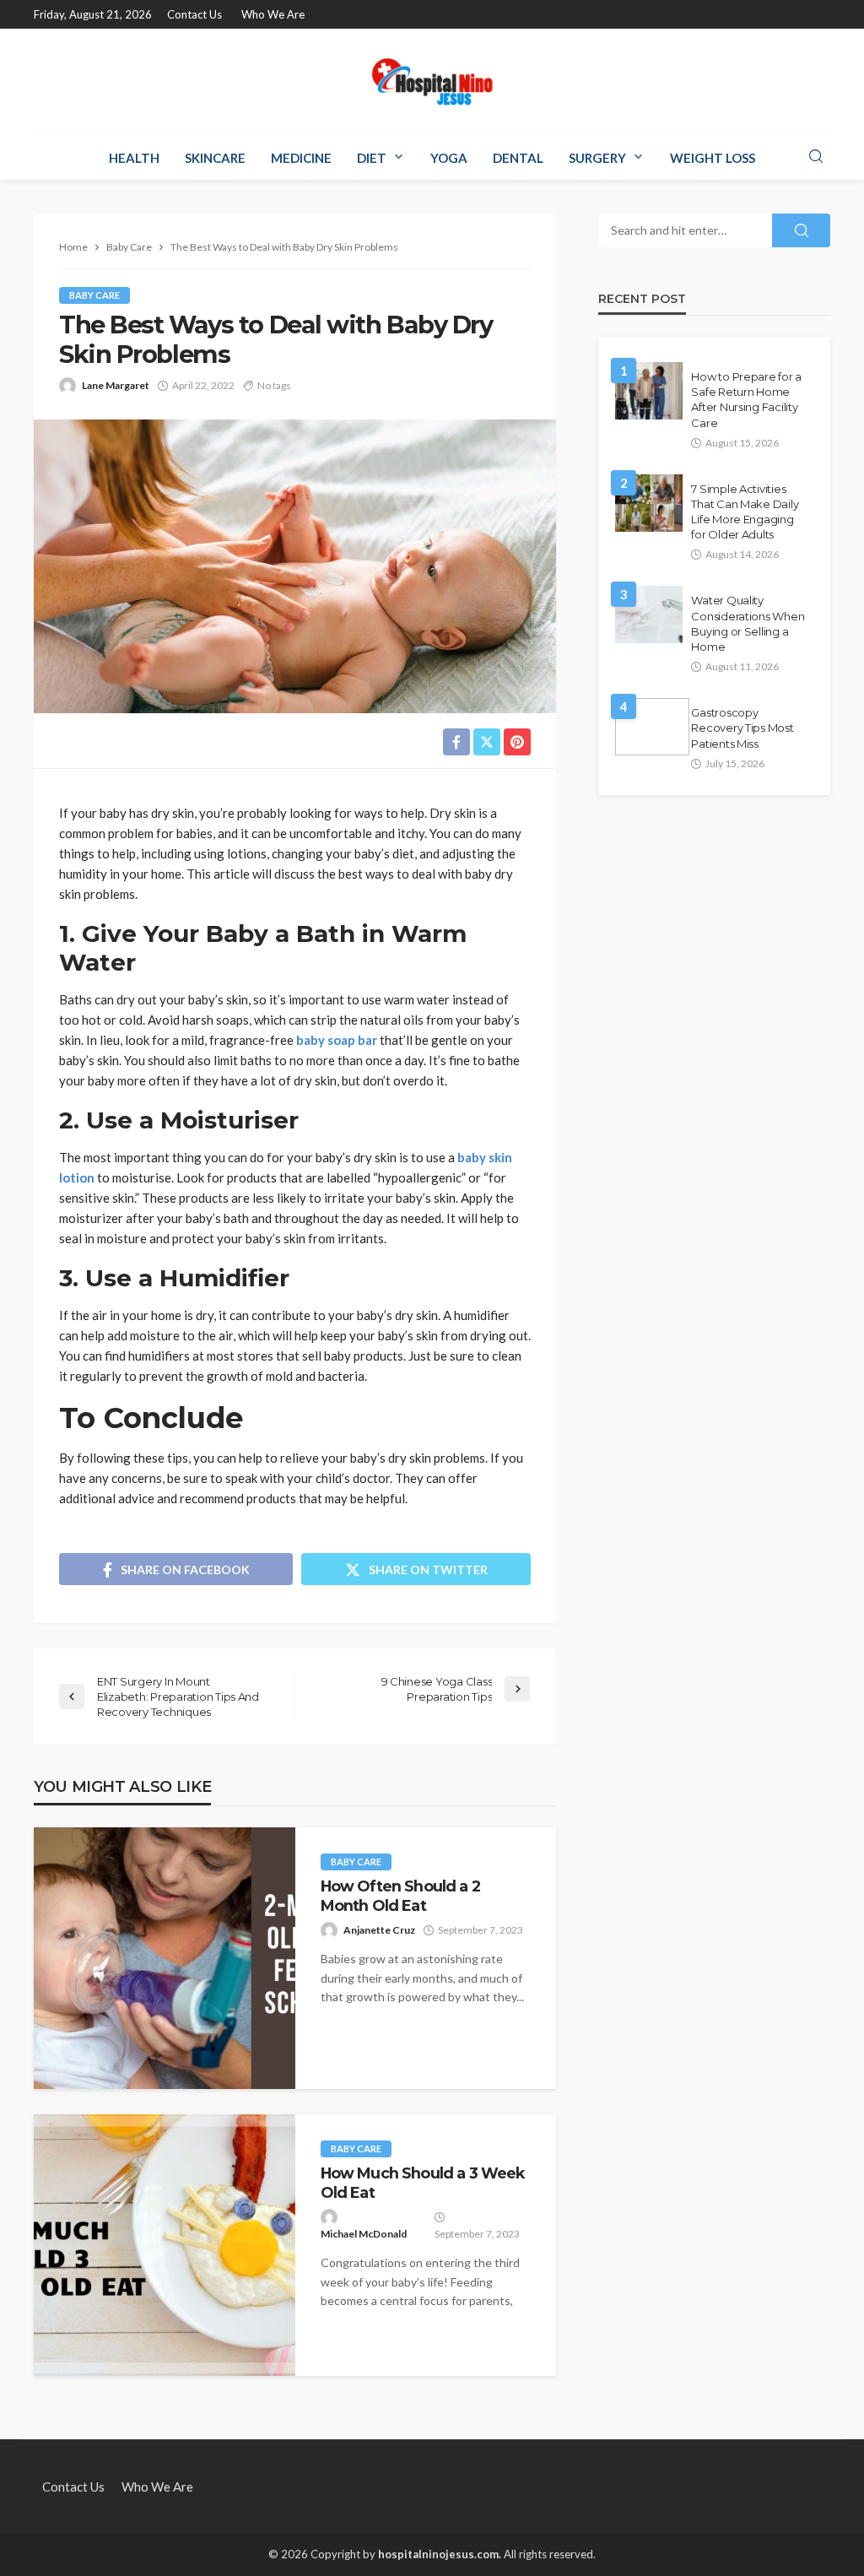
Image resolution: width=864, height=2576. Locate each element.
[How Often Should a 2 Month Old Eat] (165, 1958)
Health (134, 158)
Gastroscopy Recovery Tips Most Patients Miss (742, 728)
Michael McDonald (364, 2234)
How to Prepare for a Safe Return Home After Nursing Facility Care (746, 400)
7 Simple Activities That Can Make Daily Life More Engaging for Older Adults (745, 512)
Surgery (597, 158)
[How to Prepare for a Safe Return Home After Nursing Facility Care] (649, 391)
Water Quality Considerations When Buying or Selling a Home (748, 623)
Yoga (449, 158)
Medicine (301, 158)
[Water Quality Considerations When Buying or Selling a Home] (649, 614)
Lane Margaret (116, 385)
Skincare (215, 158)
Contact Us (194, 14)
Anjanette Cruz (379, 1930)
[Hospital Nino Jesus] (432, 81)
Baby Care (94, 295)
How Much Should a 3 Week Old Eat (423, 2182)
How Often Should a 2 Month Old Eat (400, 1895)
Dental (518, 158)
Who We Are (273, 14)
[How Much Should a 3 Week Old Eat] (165, 2245)
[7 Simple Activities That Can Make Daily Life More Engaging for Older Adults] (649, 503)
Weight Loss (713, 158)
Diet (372, 158)
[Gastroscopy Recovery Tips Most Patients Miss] (652, 727)
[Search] (816, 157)
